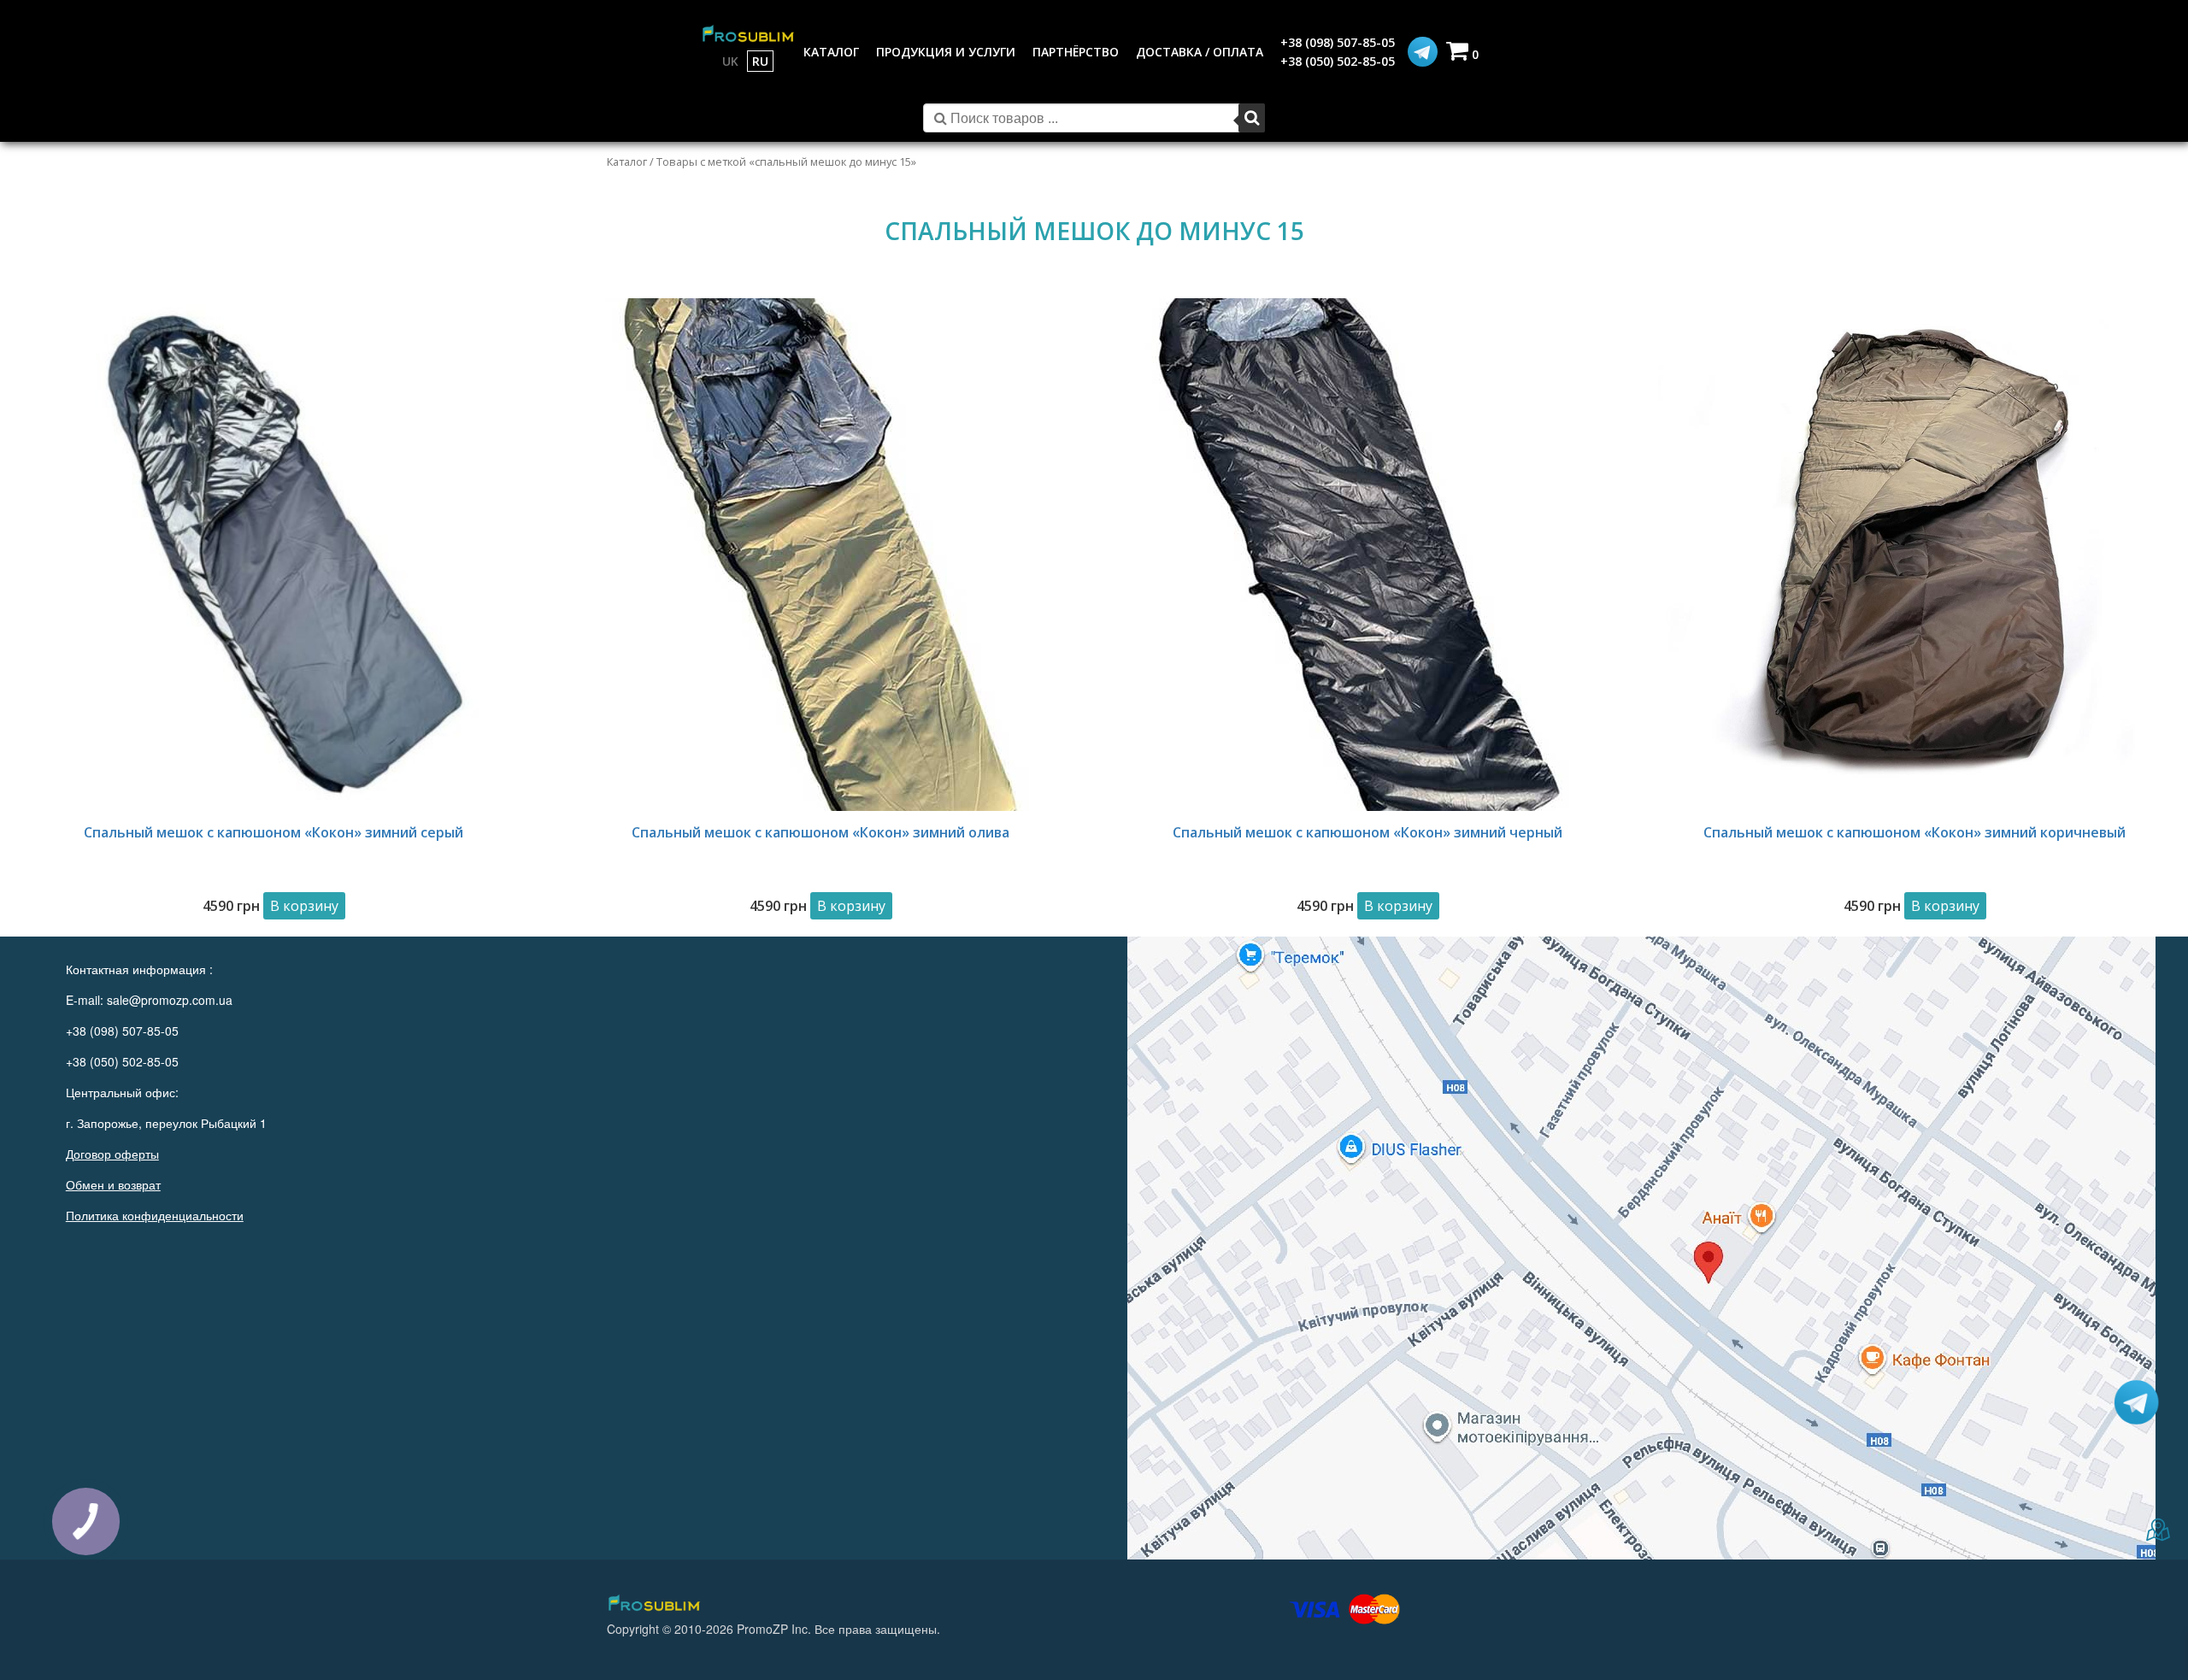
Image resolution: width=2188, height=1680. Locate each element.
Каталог (627, 162)
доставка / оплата (1200, 52)
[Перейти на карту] (1641, 1248)
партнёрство (1076, 52)
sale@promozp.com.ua (170, 1000)
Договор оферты (112, 1154)
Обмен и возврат (113, 1184)
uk (730, 61)
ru (760, 61)
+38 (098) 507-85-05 (1338, 42)
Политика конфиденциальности (155, 1215)
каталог (831, 52)
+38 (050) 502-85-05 (1338, 61)
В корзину (304, 906)
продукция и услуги (946, 52)
